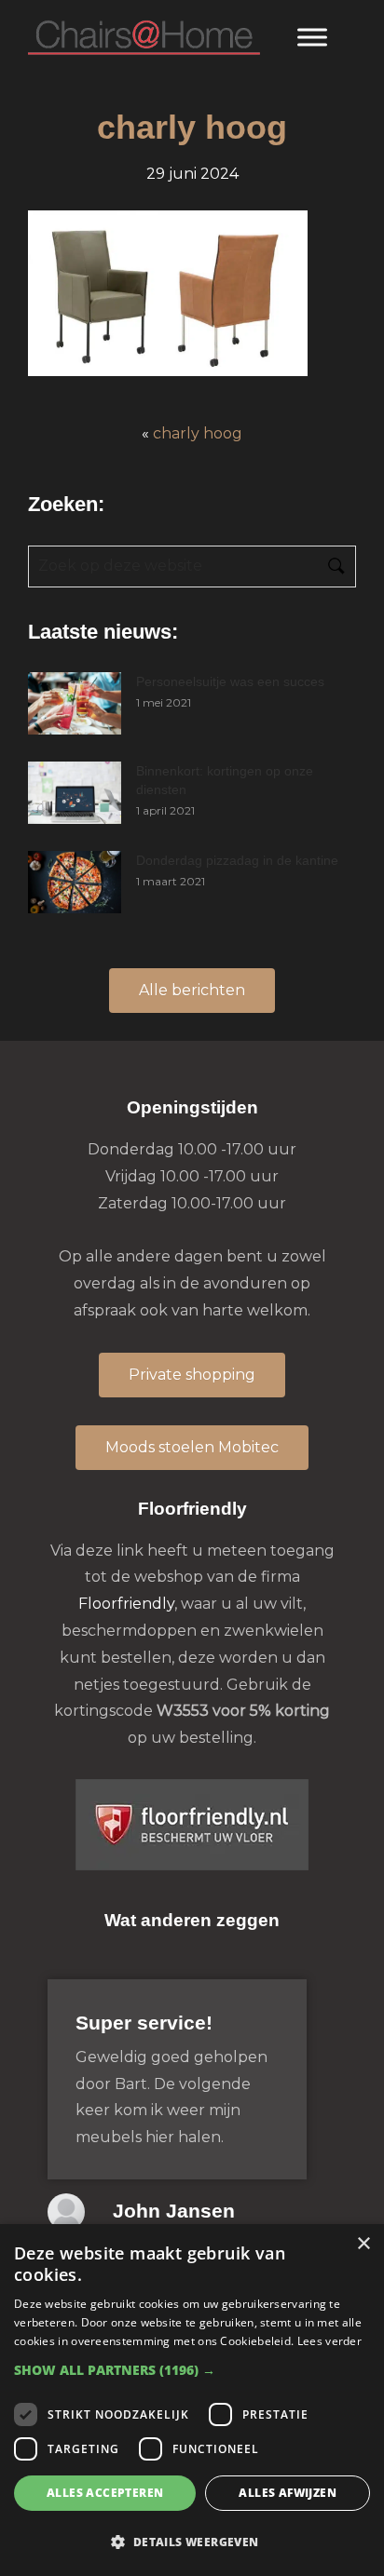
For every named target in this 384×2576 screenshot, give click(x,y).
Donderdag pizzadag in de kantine (237, 860)
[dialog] (192, 2400)
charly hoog (198, 433)
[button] (192, 2370)
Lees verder (329, 2341)
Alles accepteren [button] (105, 2493)
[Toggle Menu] (312, 37)
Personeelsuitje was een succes (230, 681)
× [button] (363, 2244)
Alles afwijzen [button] (288, 2493)
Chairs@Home (144, 39)
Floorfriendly (126, 1604)
